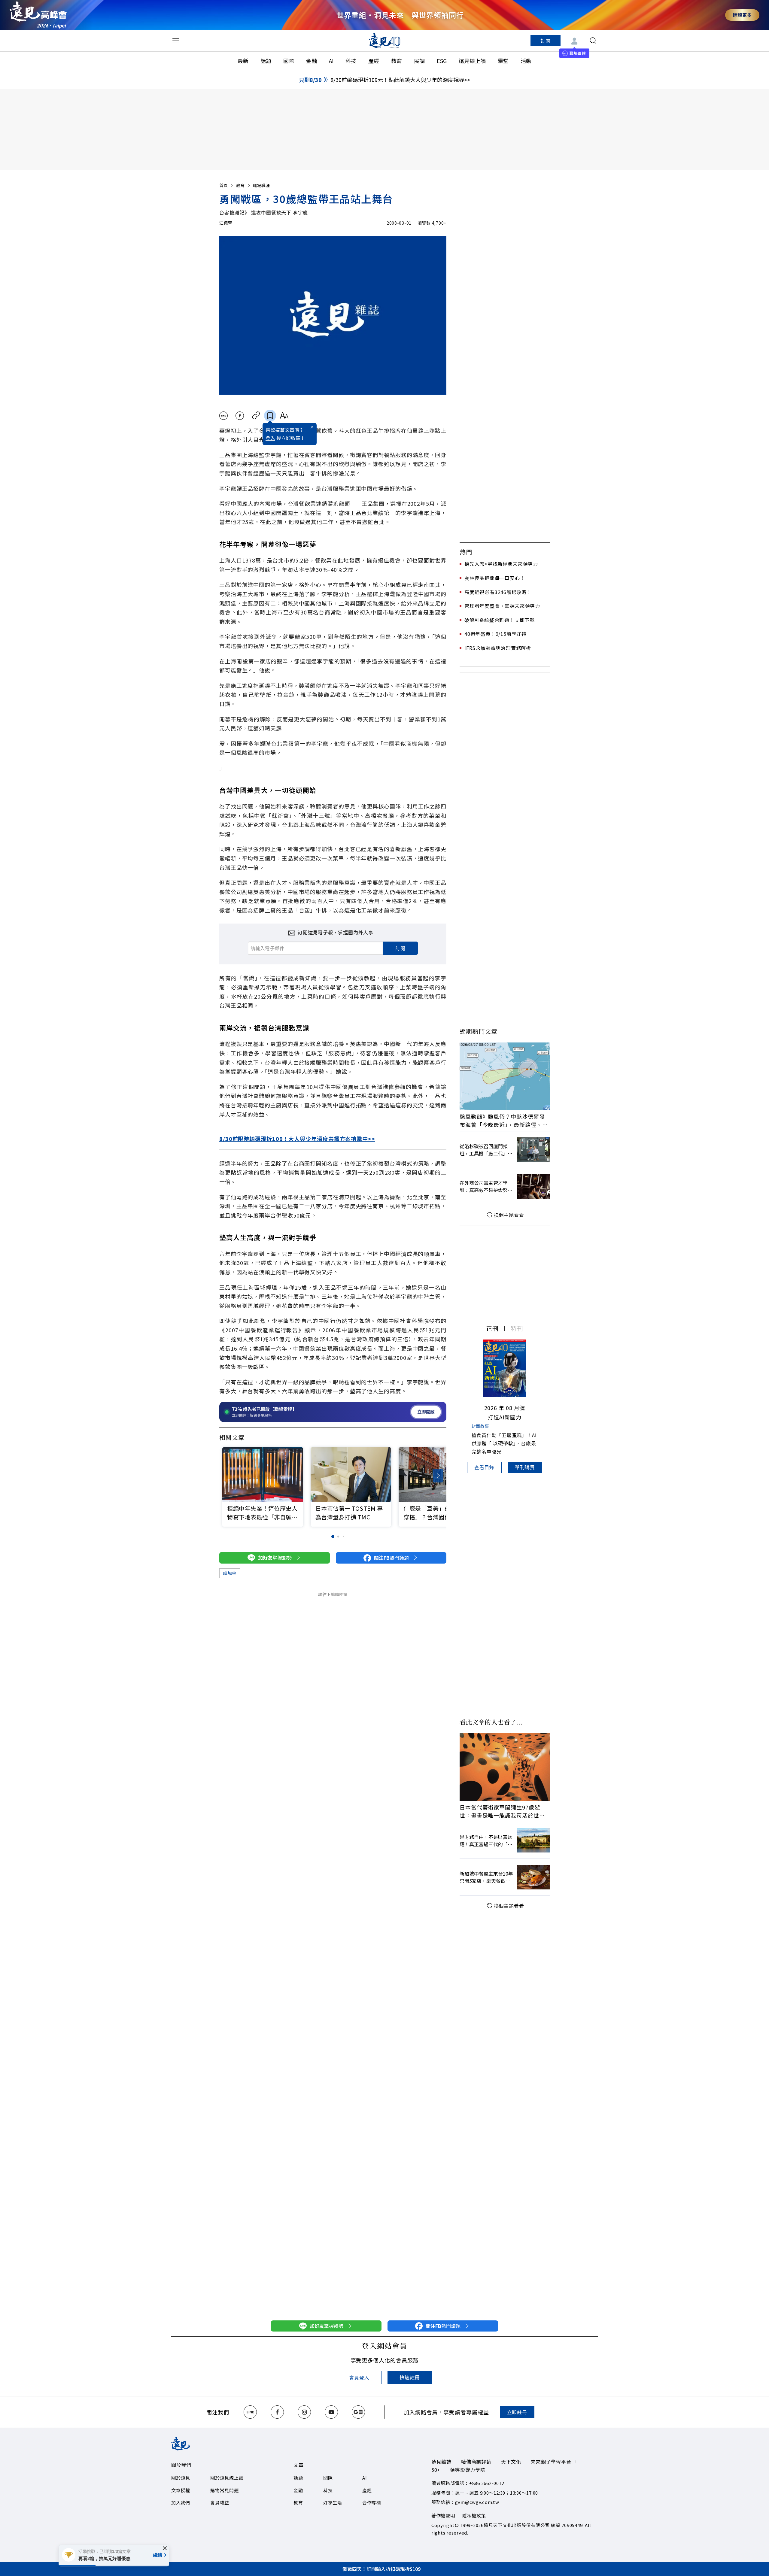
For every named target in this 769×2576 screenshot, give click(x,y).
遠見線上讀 (472, 61)
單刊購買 (525, 1467)
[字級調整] (284, 416)
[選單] (176, 41)
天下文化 (511, 2462)
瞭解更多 (742, 15)
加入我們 (181, 2503)
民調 (419, 61)
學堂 (503, 61)
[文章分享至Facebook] (240, 416)
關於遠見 (181, 2478)
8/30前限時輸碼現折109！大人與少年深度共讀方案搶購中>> (297, 1139)
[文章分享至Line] (223, 416)
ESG (442, 61)
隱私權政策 (474, 2515)
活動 (526, 61)
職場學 (230, 1573)
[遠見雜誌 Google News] (358, 2412)
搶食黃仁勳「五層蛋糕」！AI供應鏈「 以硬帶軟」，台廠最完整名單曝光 (504, 1443)
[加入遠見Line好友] (250, 2412)
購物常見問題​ (225, 2490)
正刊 (492, 1328)
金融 (312, 61)
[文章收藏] (270, 416)
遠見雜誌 (441, 2462)
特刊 (517, 1328)
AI (331, 61)
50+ (436, 2470)
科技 (351, 61)
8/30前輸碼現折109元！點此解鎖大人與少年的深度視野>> (400, 80)
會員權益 (220, 2503)
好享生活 (333, 2503)
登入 (270, 438)
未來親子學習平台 (551, 2462)
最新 (243, 61)
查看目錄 (484, 1467)
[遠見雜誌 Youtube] (331, 2412)
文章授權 (181, 2490)
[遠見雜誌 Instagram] (304, 2412)
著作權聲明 (443, 2515)
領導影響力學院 (468, 2470)
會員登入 (359, 2377)
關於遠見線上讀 (227, 2478)
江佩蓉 (226, 223)
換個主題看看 (509, 1215)
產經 (374, 61)
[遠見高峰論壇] (38, 15)
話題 (266, 61)
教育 (397, 61)
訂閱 (546, 41)
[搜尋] (593, 41)
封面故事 (480, 1426)
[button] (438, 1476)
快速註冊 (410, 2377)
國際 (289, 61)
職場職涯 (261, 185)
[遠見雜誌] (385, 41)
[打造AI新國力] (505, 1368)
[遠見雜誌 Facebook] (277, 2412)
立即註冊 (517, 2412)
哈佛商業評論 (476, 2462)
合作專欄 (372, 2503)
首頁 (223, 185)
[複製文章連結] (256, 416)
